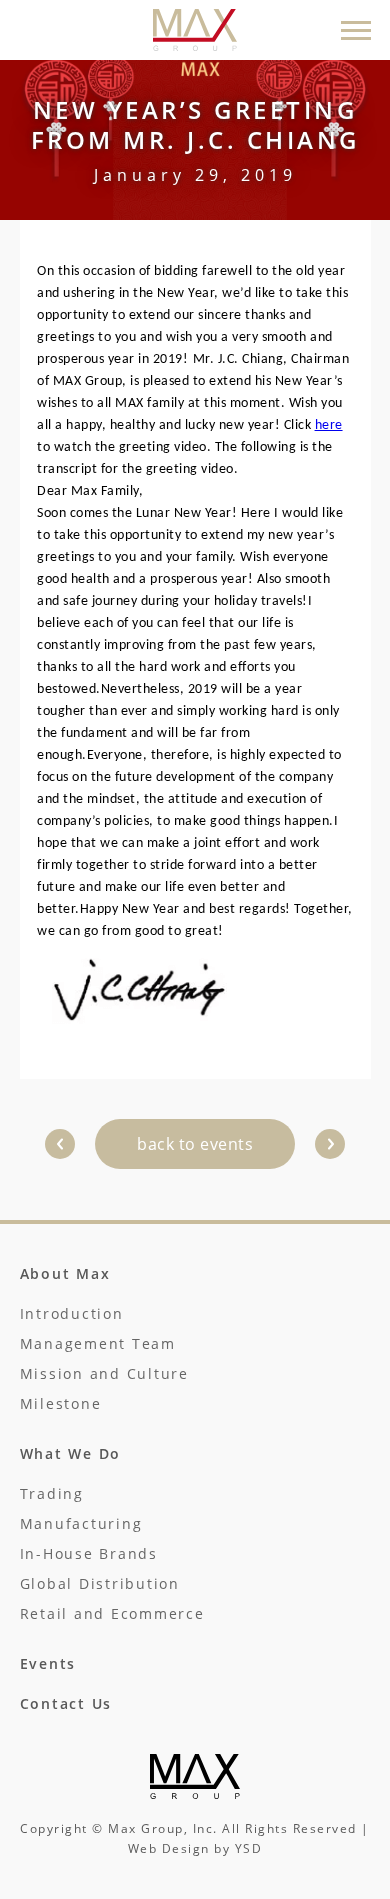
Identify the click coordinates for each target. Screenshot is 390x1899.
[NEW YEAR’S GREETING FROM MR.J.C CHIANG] (60, 1144)
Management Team (98, 1343)
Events (48, 1663)
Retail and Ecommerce (112, 1613)
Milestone (61, 1403)
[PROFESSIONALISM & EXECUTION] (330, 1144)
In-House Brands (89, 1553)
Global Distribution (100, 1583)
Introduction (72, 1313)
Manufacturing (81, 1523)
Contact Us (66, 1703)
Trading (52, 1493)
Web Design (169, 1848)
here (329, 425)
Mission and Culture (104, 1373)
